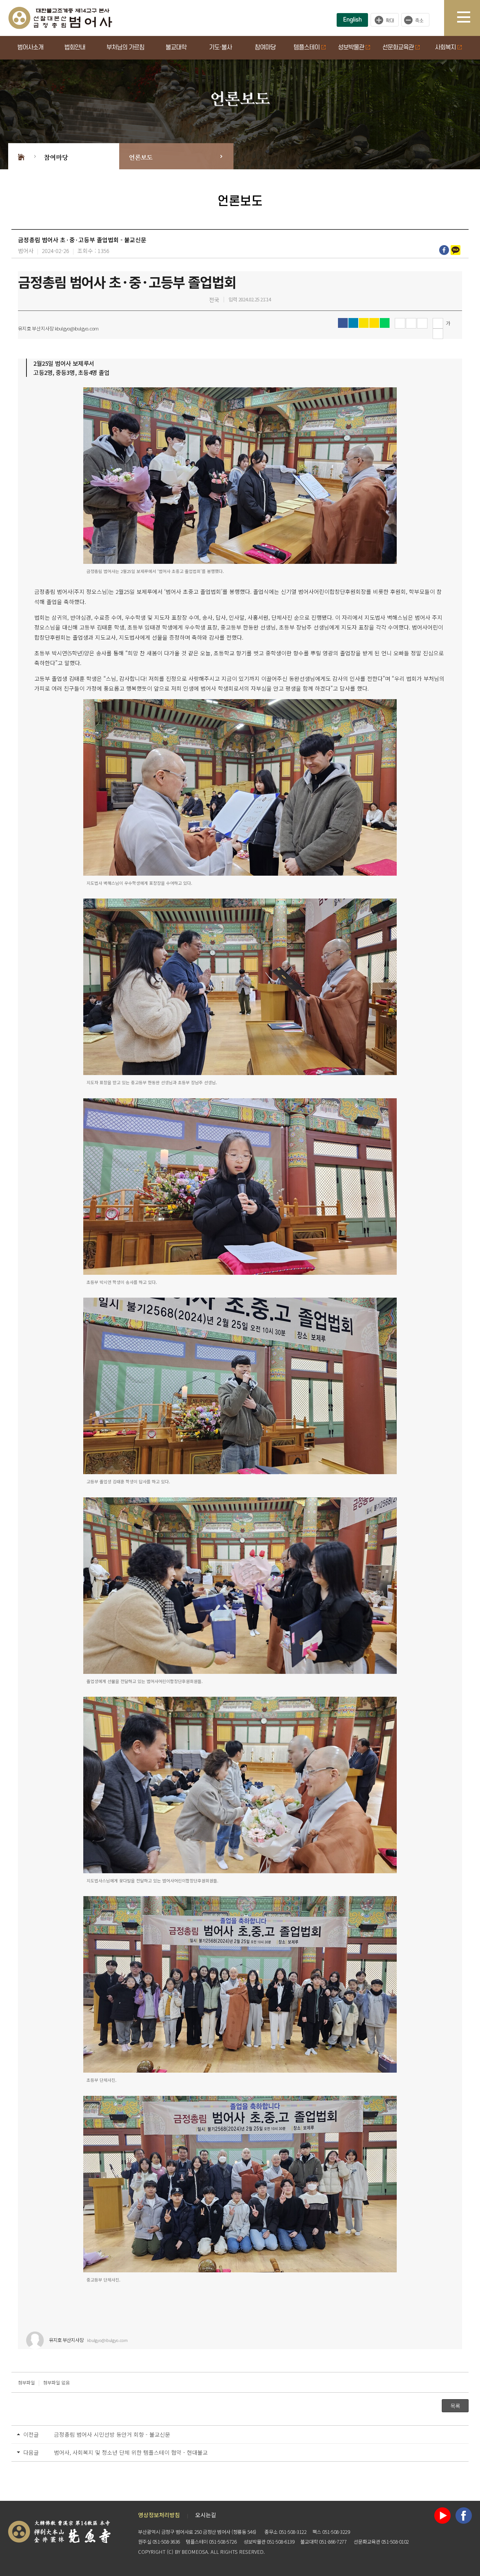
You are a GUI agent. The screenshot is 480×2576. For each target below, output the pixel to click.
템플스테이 (307, 48)
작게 (417, 20)
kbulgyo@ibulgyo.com (107, 2340)
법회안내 (75, 48)
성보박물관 (351, 48)
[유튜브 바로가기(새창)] (442, 2514)
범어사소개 (30, 48)
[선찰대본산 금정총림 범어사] (60, 17)
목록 (455, 2406)
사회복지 (445, 48)
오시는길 (206, 2515)
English (352, 20)
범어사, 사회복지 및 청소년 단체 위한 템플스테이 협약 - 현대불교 (131, 2452)
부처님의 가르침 (125, 48)
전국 (214, 300)
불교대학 (176, 48)
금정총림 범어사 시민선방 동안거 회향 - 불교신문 (112, 2434)
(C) (170, 2552)
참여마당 (265, 48)
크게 (385, 20)
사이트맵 (469, 18)
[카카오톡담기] (456, 250)
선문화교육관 (398, 48)
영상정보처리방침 (159, 2515)
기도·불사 (220, 48)
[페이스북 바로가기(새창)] (464, 2514)
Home (21, 156)
